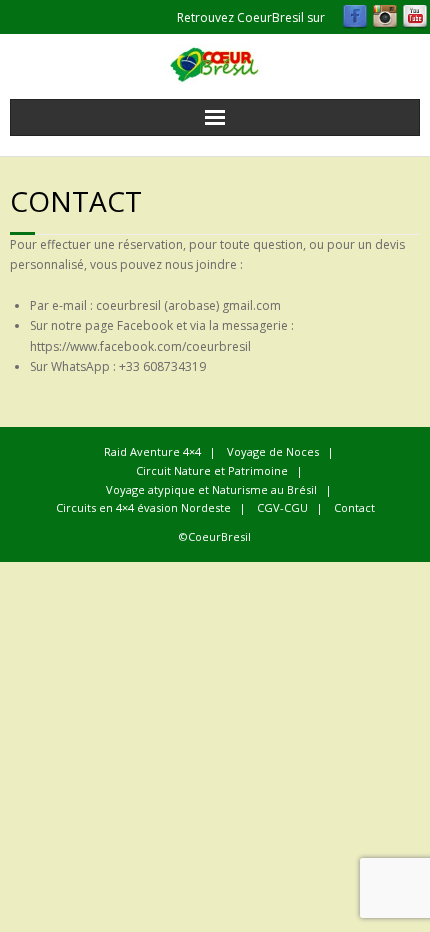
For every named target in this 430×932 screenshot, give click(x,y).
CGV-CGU (282, 507)
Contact (354, 507)
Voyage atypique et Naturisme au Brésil (211, 489)
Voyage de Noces (273, 451)
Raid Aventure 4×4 (152, 451)
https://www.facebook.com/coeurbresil (140, 346)
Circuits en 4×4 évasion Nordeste (143, 507)
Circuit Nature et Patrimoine (212, 470)
